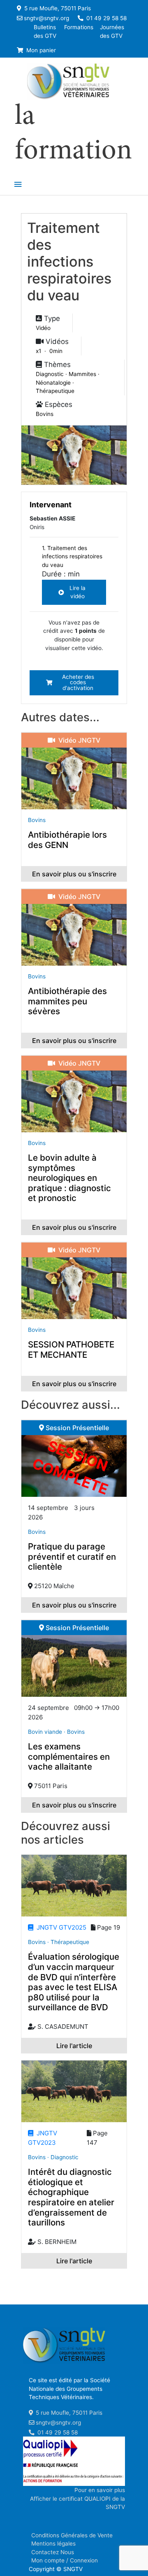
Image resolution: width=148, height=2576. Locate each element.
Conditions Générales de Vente (72, 2535)
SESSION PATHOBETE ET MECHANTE (71, 1350)
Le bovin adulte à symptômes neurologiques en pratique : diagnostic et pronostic (69, 1178)
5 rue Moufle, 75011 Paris (57, 8)
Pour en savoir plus (100, 2490)
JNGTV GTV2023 (43, 2138)
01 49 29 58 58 (106, 18)
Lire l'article (74, 2046)
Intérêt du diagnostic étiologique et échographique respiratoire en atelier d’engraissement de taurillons (71, 2197)
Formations (79, 27)
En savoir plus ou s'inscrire (74, 874)
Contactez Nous (53, 2552)
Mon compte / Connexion (65, 2560)
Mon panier (40, 50)
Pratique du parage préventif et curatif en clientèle (72, 1556)
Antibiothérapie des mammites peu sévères (67, 1001)
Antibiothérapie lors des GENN (67, 840)
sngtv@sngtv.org (46, 18)
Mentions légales (53, 2543)
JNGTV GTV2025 (60, 1927)
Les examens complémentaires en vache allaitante (69, 1756)
